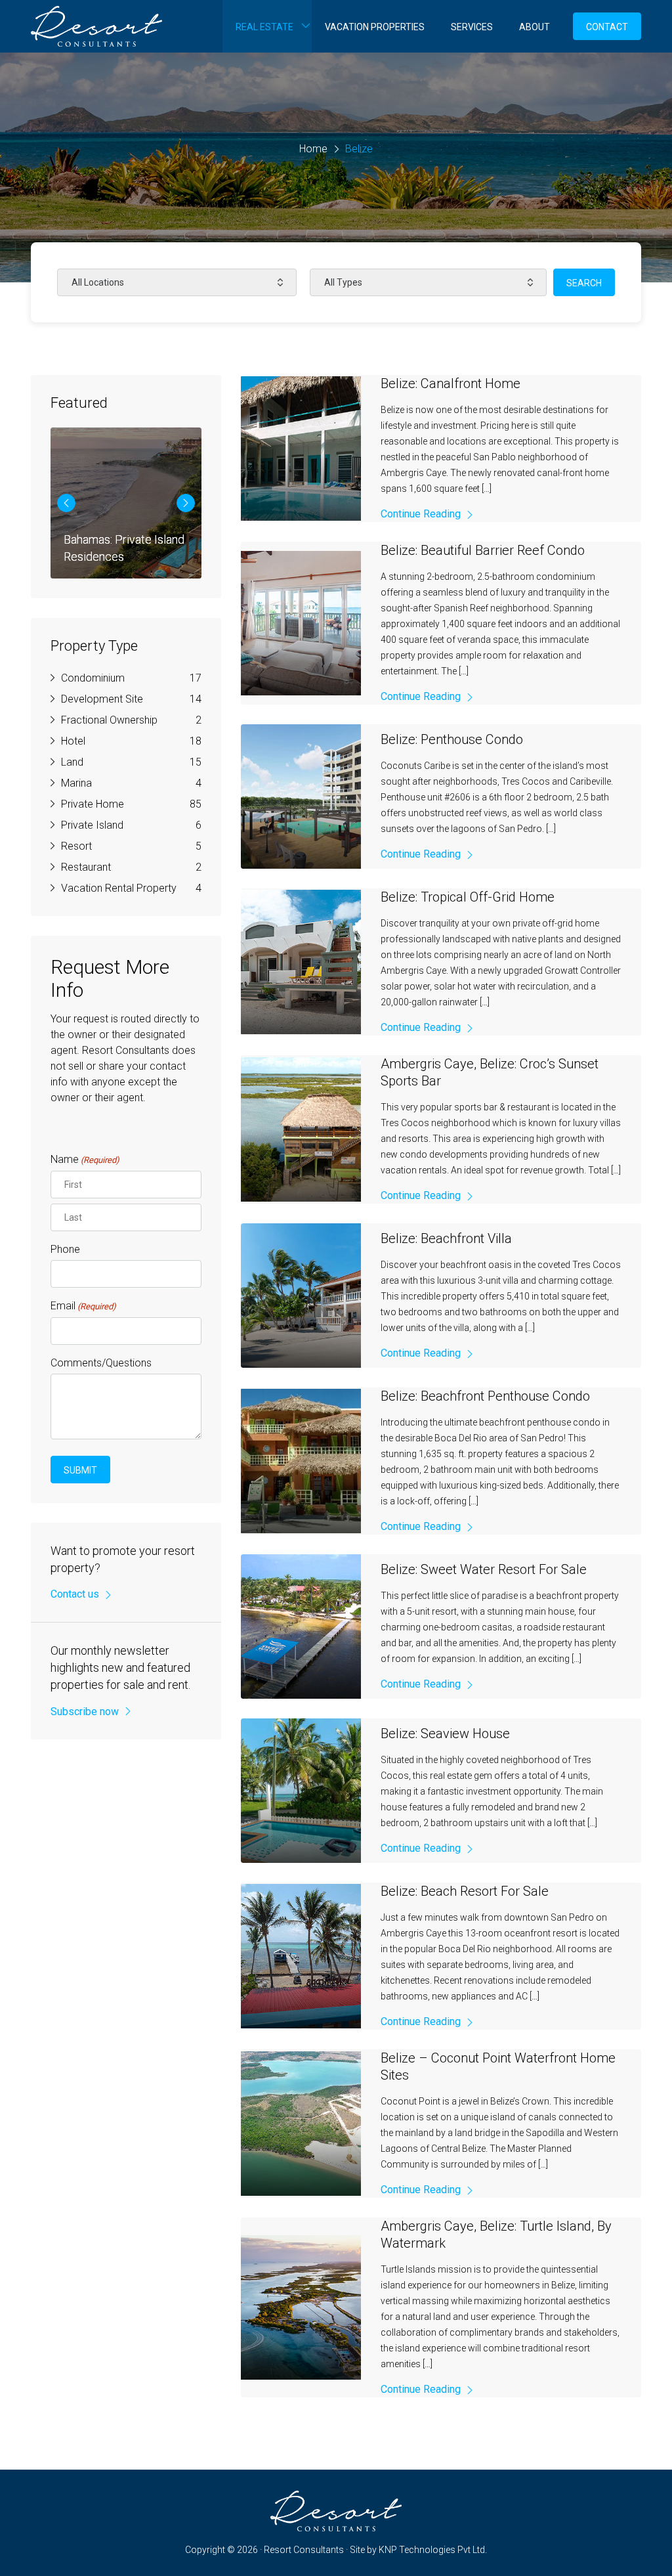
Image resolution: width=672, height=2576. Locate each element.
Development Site (102, 699)
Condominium (93, 678)
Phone (65, 1249)
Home (313, 149)
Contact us (75, 1594)
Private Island (92, 825)
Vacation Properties (375, 27)
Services (472, 27)
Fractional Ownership (109, 720)
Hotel (73, 741)
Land (72, 762)
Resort (76, 846)
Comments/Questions (101, 1363)
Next (186, 503)
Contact (607, 27)
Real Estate (264, 27)
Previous (66, 503)
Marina (76, 783)
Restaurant (86, 867)
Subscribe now (85, 1712)
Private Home (93, 804)
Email (83, 1306)
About (535, 27)
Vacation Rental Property (119, 888)
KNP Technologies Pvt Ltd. (433, 2550)
